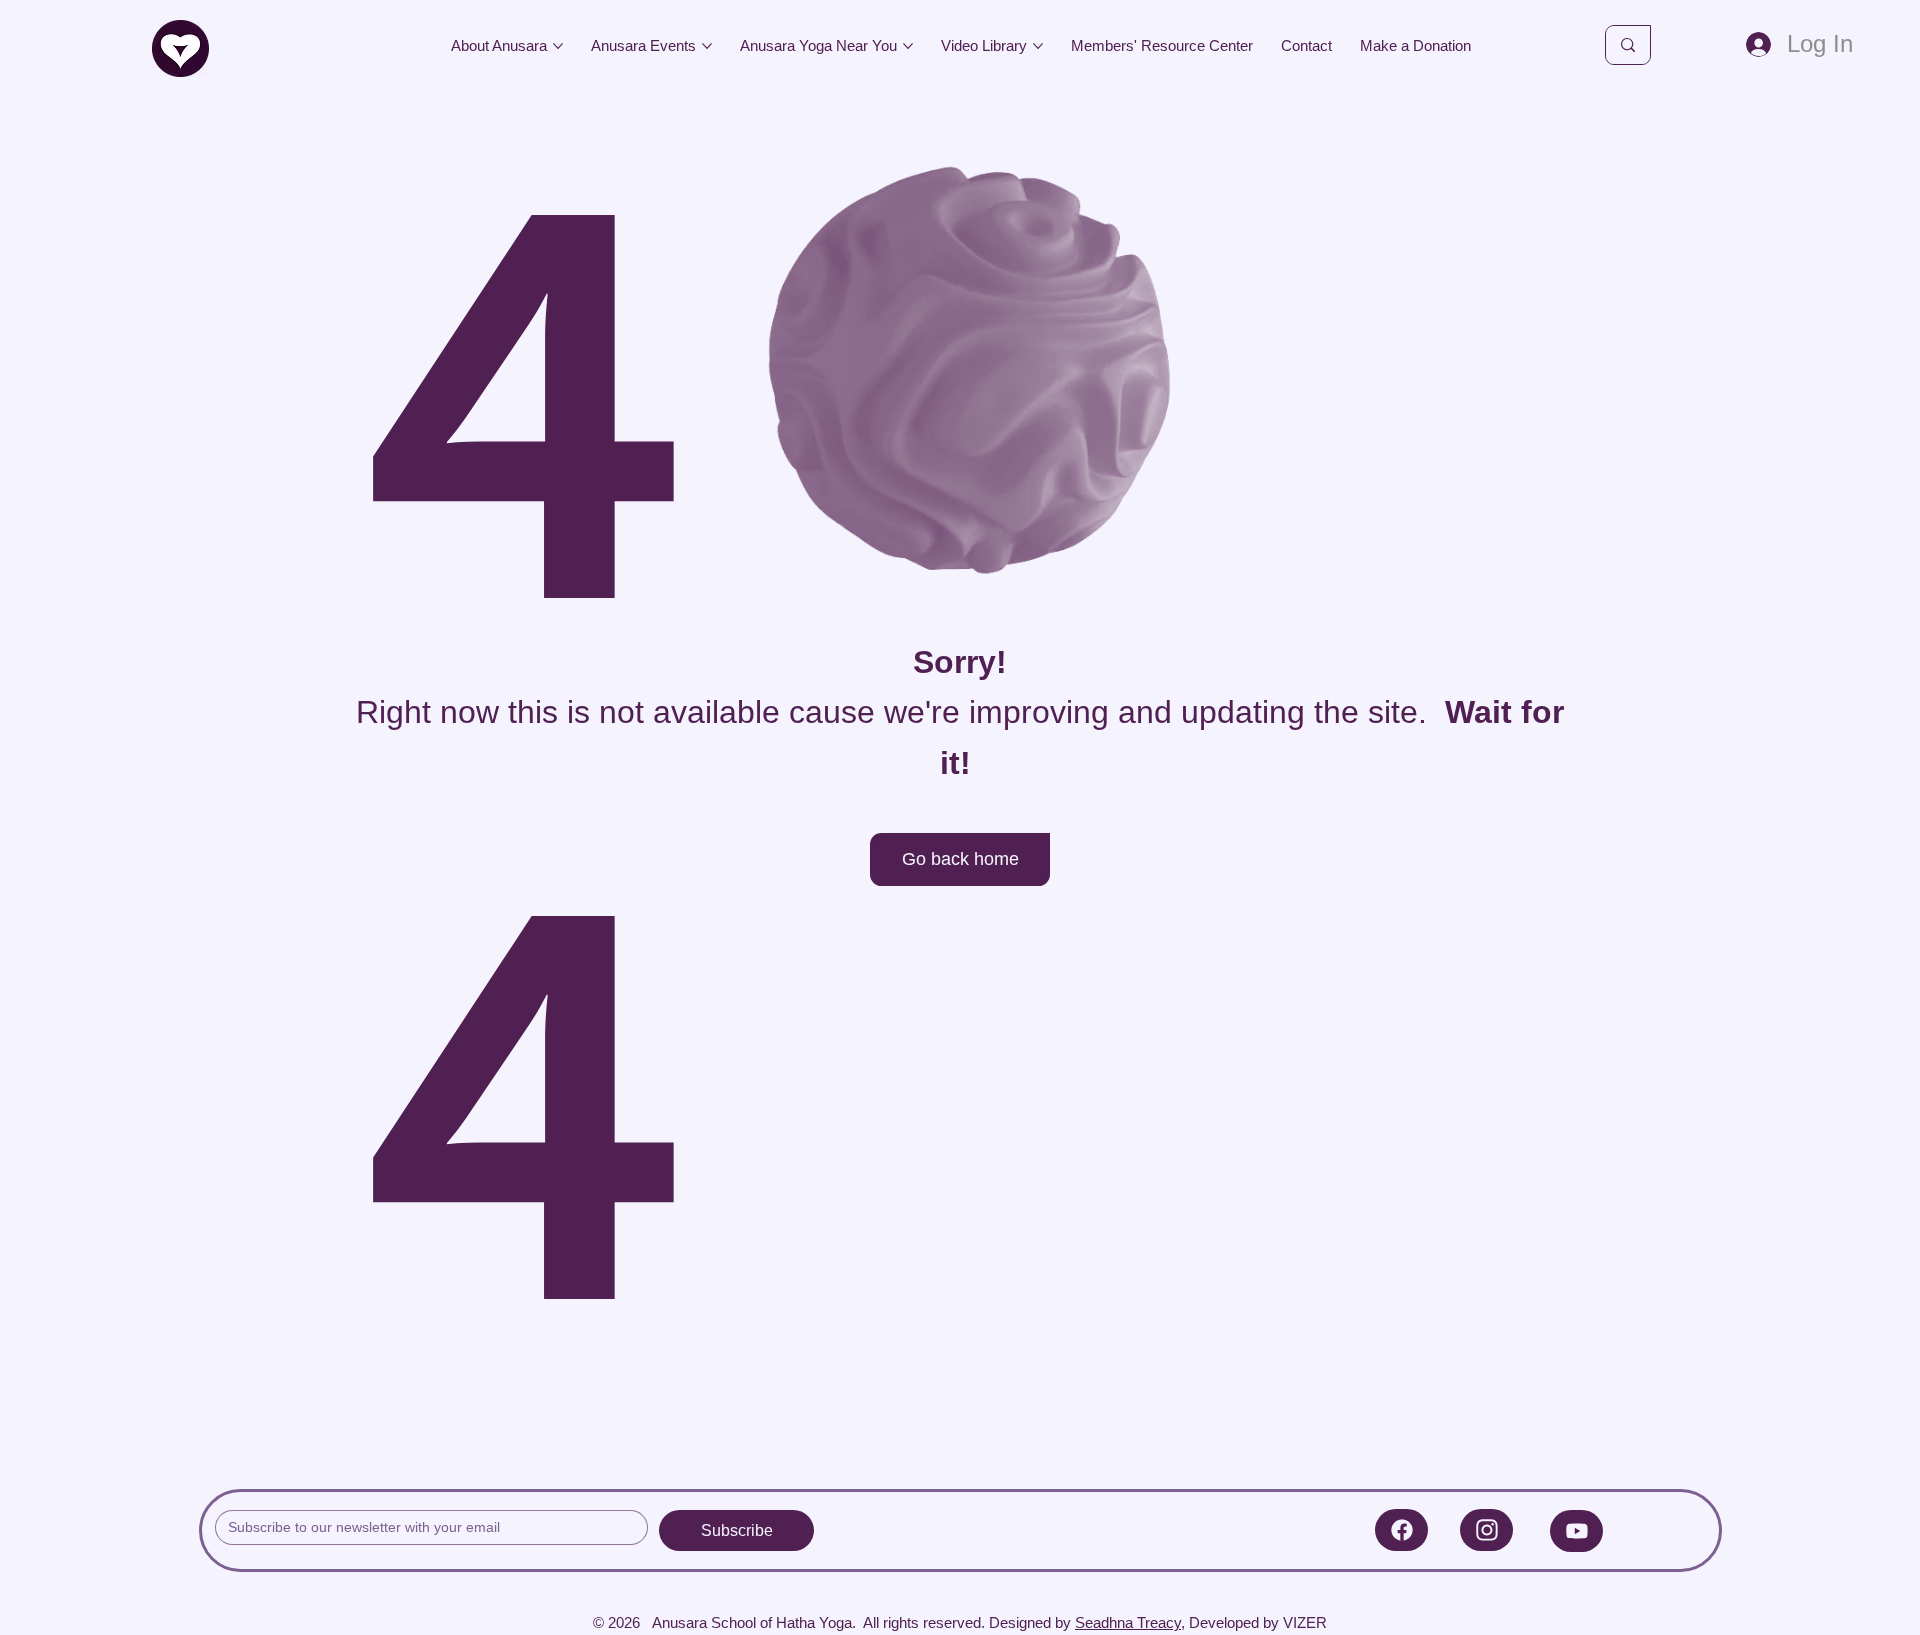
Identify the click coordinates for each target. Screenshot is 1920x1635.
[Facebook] (1401, 1530)
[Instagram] (1486, 1530)
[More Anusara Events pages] (707, 46)
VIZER (1305, 1622)
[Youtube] (1576, 1531)
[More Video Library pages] (1038, 46)
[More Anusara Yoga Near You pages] (908, 46)
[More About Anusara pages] (558, 46)
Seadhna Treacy (1128, 1622)
